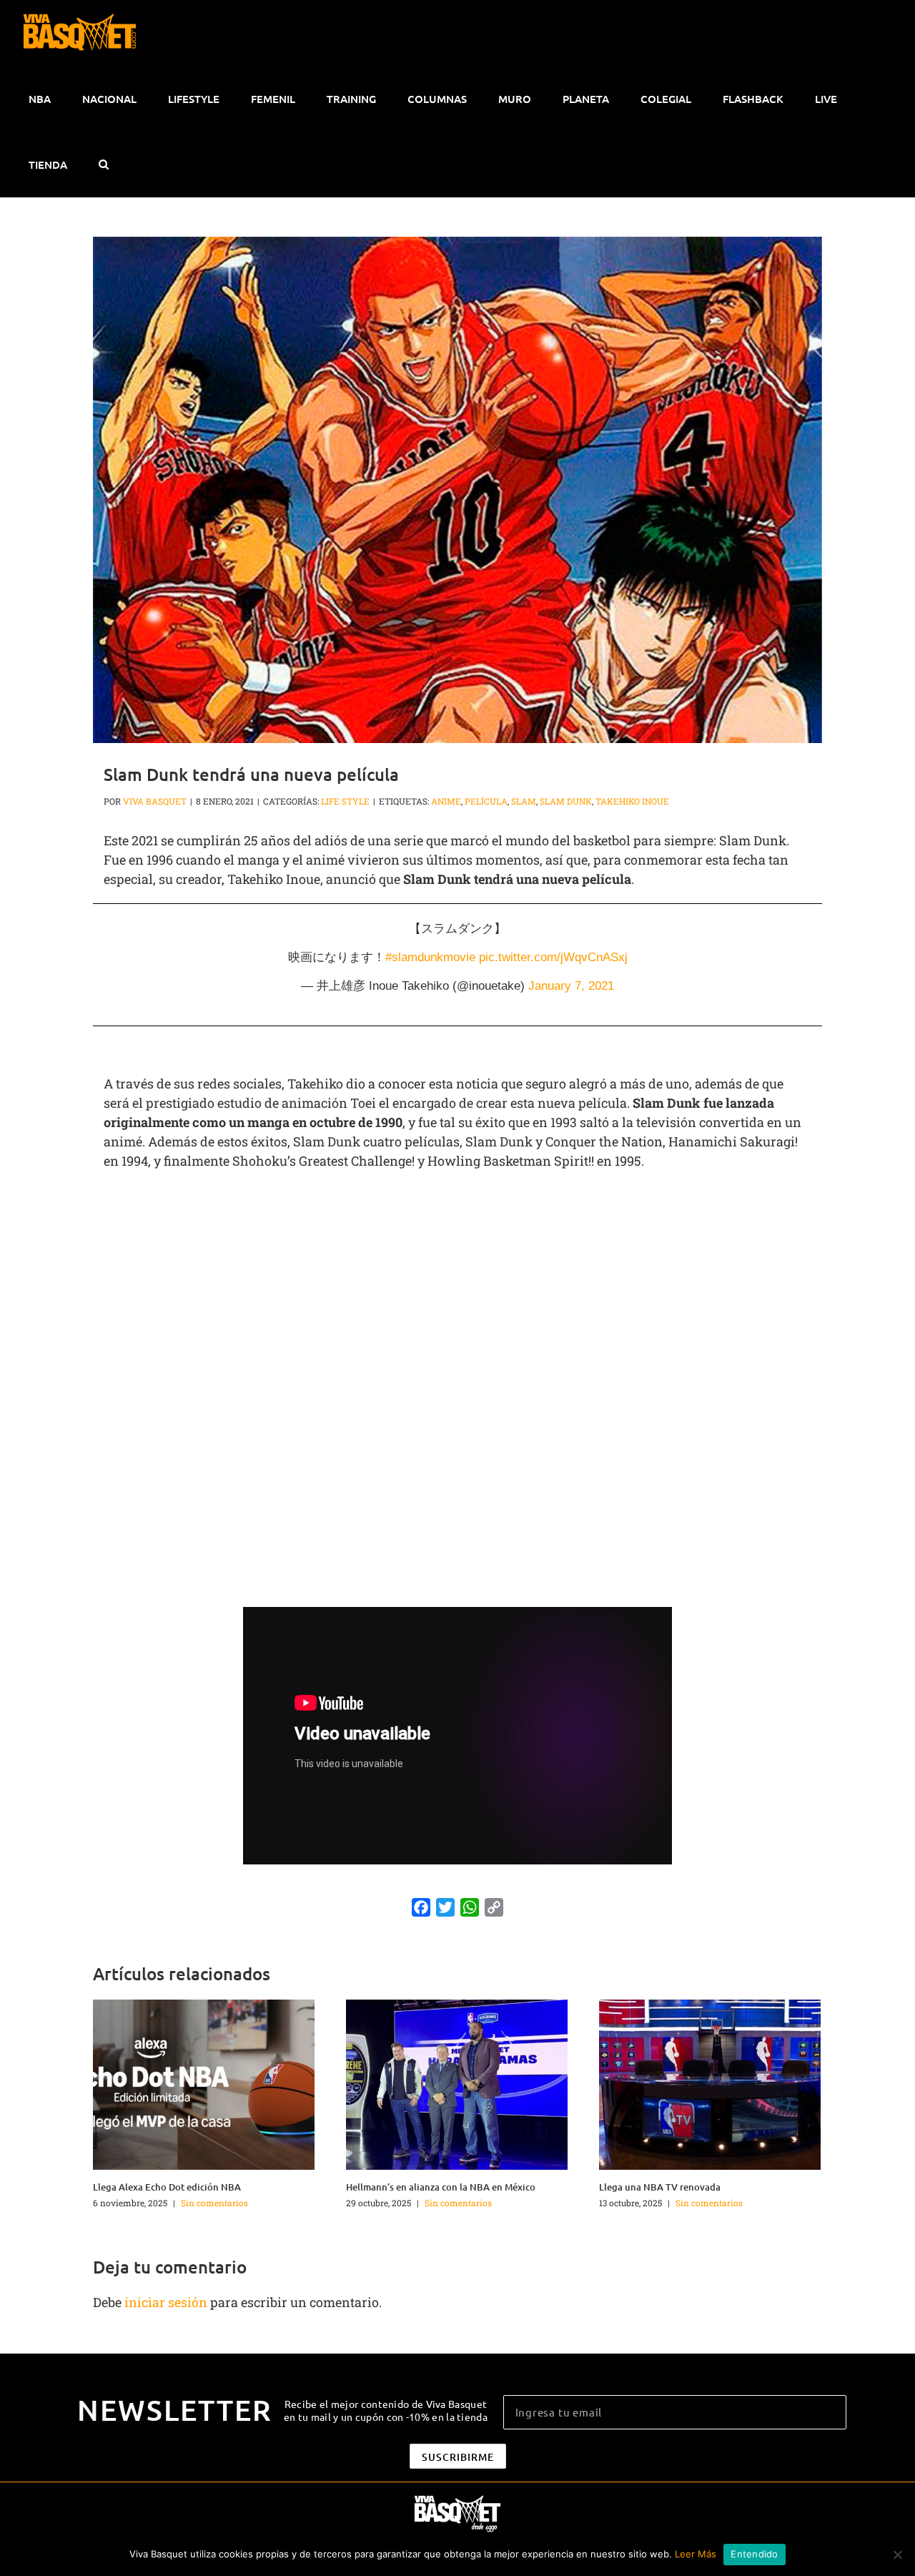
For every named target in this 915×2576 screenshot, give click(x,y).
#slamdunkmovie (430, 957)
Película (486, 801)
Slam (524, 801)
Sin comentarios (214, 2203)
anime (446, 801)
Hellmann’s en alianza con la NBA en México (441, 2187)
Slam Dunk (566, 801)
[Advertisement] (457, 1285)
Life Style (345, 801)
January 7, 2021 (571, 986)
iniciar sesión (167, 2302)
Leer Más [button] (696, 2554)
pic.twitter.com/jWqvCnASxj (553, 957)
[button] (103, 164)
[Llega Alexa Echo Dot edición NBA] (204, 2083)
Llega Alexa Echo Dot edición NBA (167, 2187)
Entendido (754, 2554)
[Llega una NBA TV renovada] (710, 2083)
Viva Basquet (155, 801)
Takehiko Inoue (632, 801)
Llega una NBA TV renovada (660, 2187)
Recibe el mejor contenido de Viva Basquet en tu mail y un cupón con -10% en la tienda (386, 2410)
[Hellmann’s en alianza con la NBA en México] (457, 2083)
